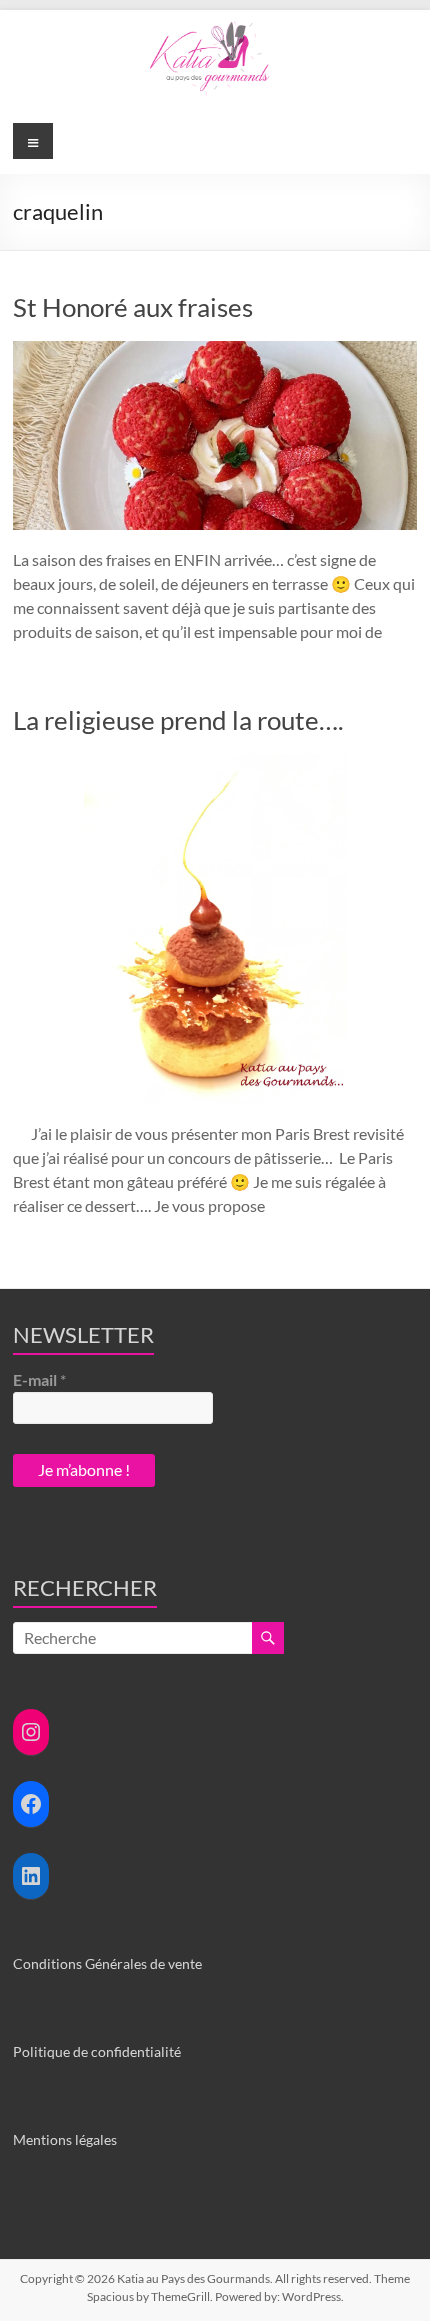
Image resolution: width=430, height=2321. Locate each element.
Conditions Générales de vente (107, 1963)
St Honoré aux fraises (133, 307)
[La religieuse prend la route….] (215, 763)
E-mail (39, 1379)
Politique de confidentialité (97, 2051)
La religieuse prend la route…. (178, 720)
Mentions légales (65, 2139)
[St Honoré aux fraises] (215, 350)
